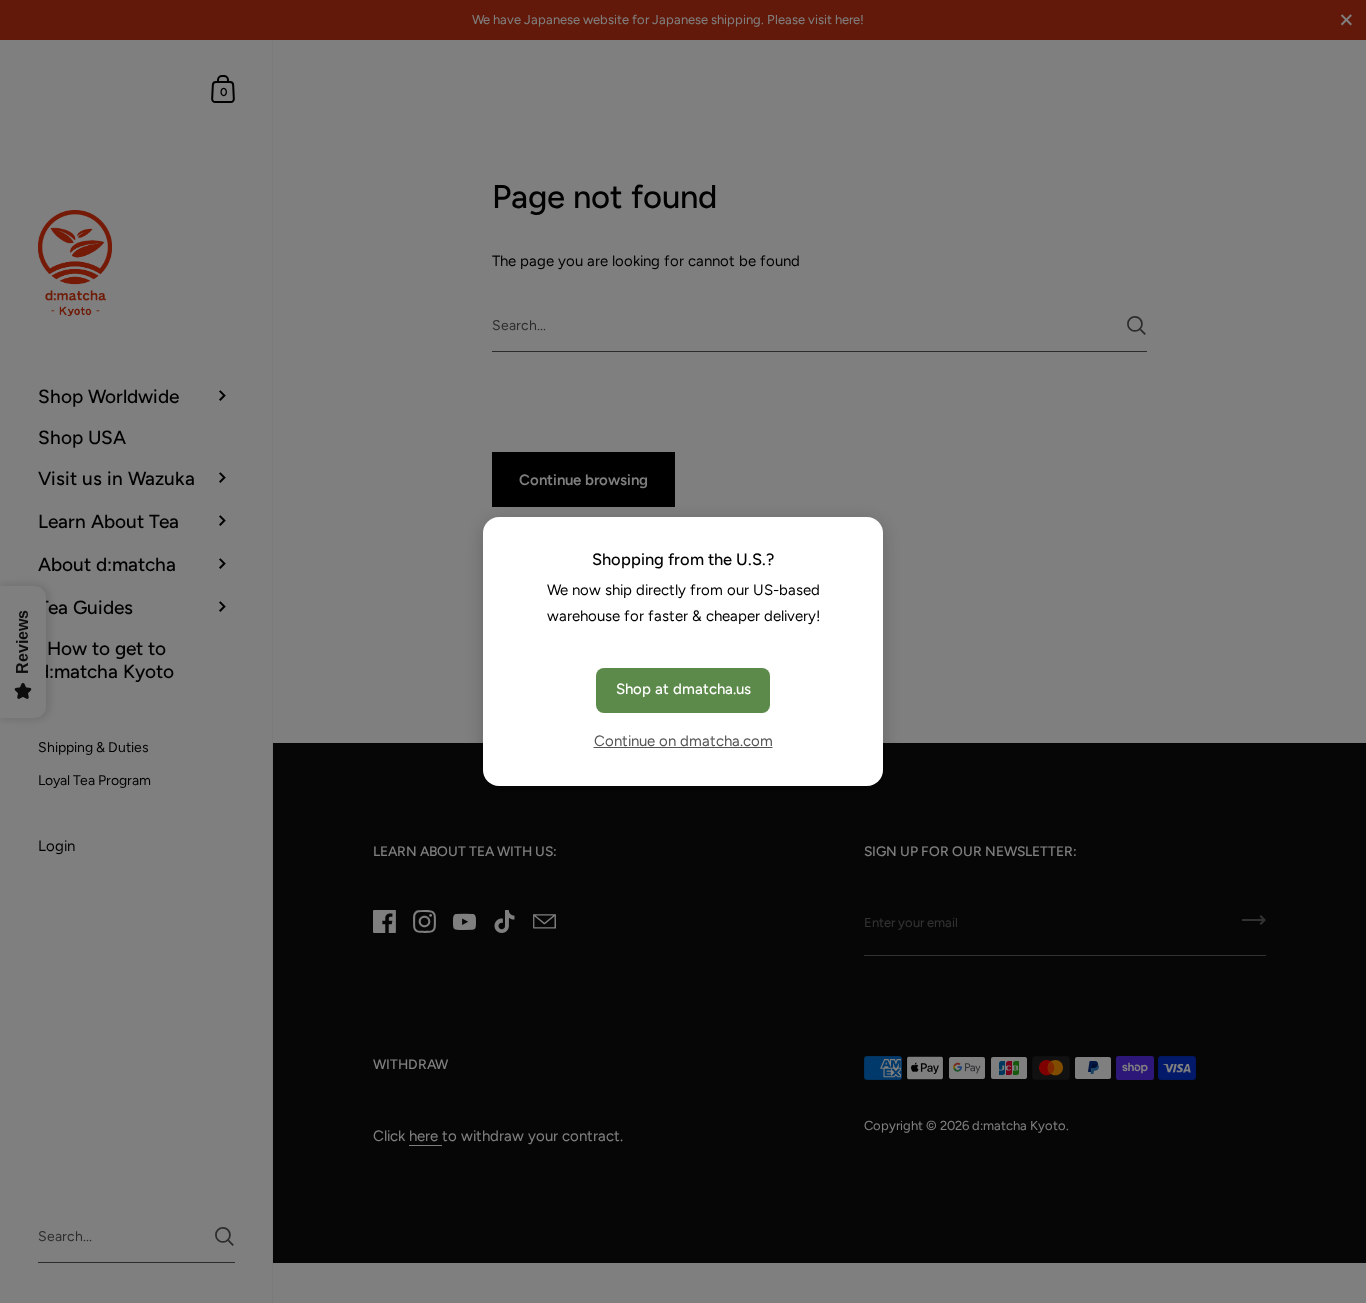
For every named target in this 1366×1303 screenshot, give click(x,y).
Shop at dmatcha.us (683, 689)
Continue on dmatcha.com (683, 741)
